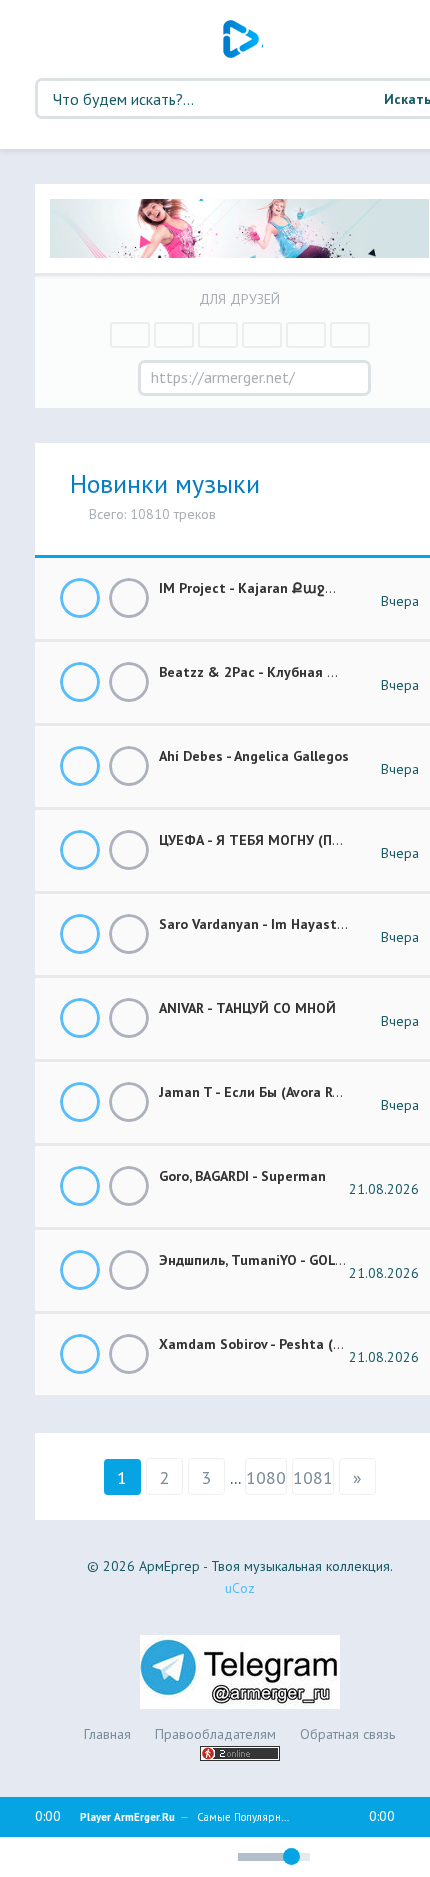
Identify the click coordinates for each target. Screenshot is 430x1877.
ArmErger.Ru (243, 39)
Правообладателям (215, 1734)
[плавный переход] (140, 1860)
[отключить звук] (213, 1856)
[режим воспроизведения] (175, 1854)
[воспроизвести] (70, 1857)
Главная (107, 1734)
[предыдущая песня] (32, 1857)
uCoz (240, 1588)
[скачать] (129, 598)
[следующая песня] (108, 1857)
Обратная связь (347, 1734)
